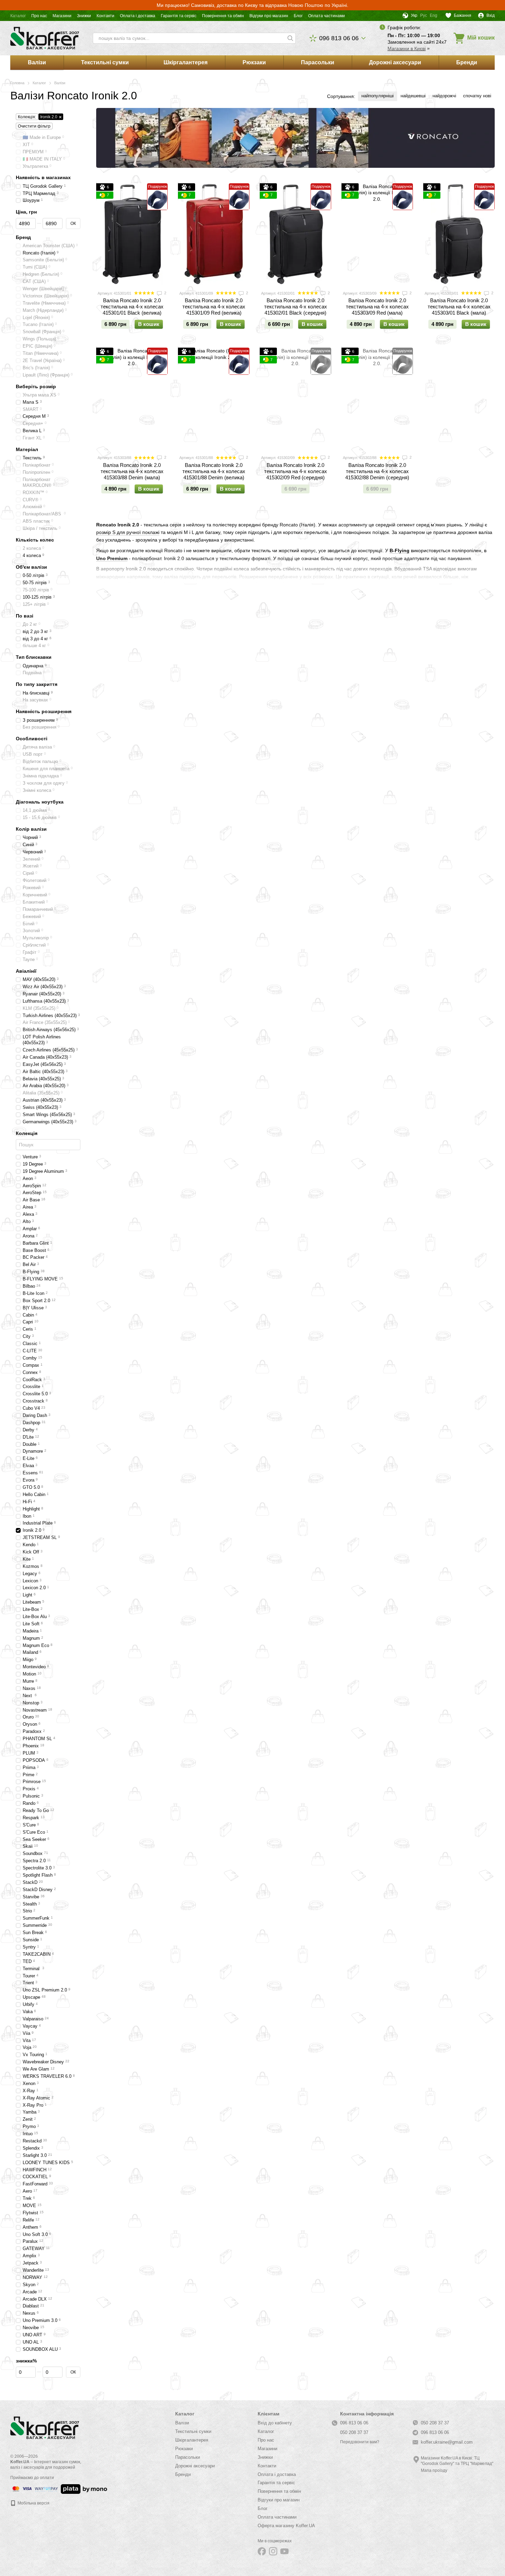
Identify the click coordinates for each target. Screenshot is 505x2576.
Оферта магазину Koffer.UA (286, 2526)
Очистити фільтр (34, 126)
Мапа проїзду (434, 2470)
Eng (434, 15)
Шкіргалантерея (186, 62)
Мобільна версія (33, 2503)
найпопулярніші (378, 96)
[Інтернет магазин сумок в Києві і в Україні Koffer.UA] (45, 2427)
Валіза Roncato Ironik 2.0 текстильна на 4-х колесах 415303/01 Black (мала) (459, 307)
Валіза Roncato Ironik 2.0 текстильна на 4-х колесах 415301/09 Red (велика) (214, 307)
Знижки (84, 16)
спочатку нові (477, 96)
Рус (424, 15)
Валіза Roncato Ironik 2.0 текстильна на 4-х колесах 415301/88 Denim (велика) (214, 471)
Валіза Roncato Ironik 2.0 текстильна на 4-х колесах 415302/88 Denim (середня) (377, 471)
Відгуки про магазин (269, 16)
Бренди (467, 62)
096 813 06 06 (339, 38)
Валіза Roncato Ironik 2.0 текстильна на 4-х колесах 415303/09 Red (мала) (377, 307)
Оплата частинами (327, 16)
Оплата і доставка (138, 16)
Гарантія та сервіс (179, 16)
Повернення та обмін (223, 16)
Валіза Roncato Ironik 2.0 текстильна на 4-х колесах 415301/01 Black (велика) (132, 307)
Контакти (105, 16)
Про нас (39, 16)
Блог (298, 16)
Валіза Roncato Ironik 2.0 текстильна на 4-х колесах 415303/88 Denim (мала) (132, 471)
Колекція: (27, 117)
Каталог (18, 16)
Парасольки (318, 62)
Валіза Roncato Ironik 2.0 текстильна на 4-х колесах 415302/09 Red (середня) (296, 471)
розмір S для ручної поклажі (128, 532)
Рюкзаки (254, 62)
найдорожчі (444, 96)
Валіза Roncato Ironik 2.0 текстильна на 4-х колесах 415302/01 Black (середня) (296, 307)
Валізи (37, 62)
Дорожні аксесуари (395, 62)
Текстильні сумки (105, 62)
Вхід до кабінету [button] (275, 2423)
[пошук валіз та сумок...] (290, 38)
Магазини (62, 16)
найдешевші (413, 96)
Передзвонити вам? (360, 2442)
